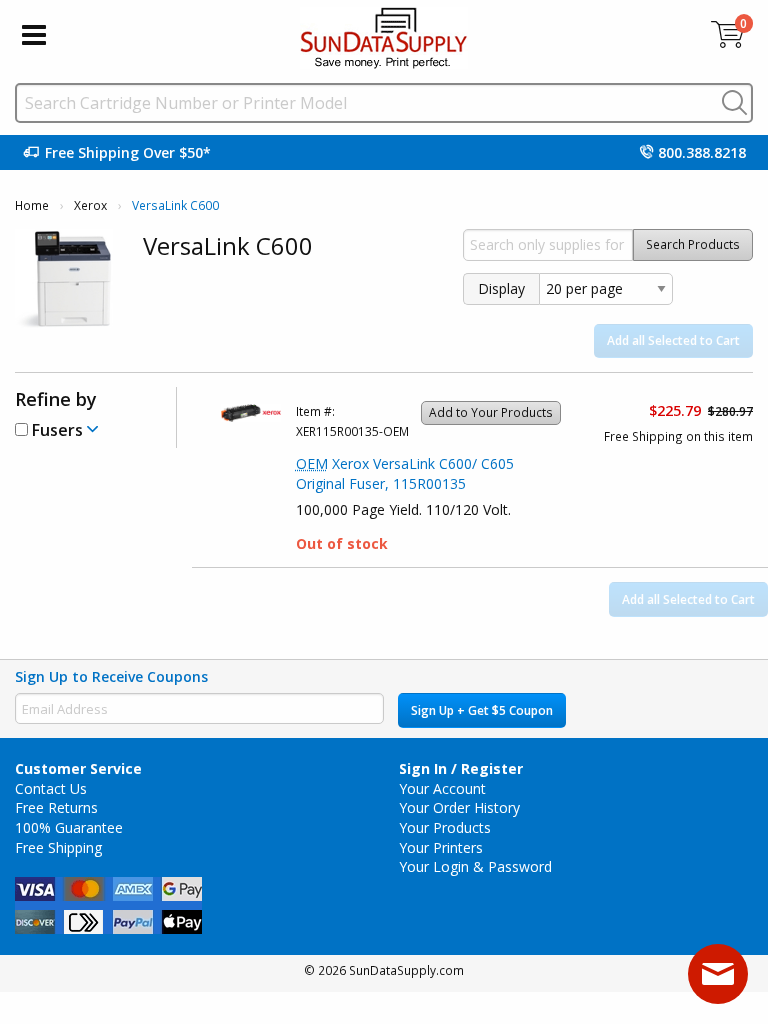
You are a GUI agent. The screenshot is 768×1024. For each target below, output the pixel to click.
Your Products (445, 827)
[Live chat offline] (718, 974)
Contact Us (51, 788)
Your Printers (441, 847)
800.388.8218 (702, 152)
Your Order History (459, 807)
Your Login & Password (475, 866)
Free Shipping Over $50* (128, 152)
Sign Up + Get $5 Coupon (482, 710)
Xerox (90, 205)
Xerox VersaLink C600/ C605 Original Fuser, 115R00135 (405, 473)
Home (32, 205)
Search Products (693, 244)
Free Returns (56, 807)
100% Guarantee (69, 827)
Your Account (442, 788)
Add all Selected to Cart (673, 340)
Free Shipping (58, 847)
